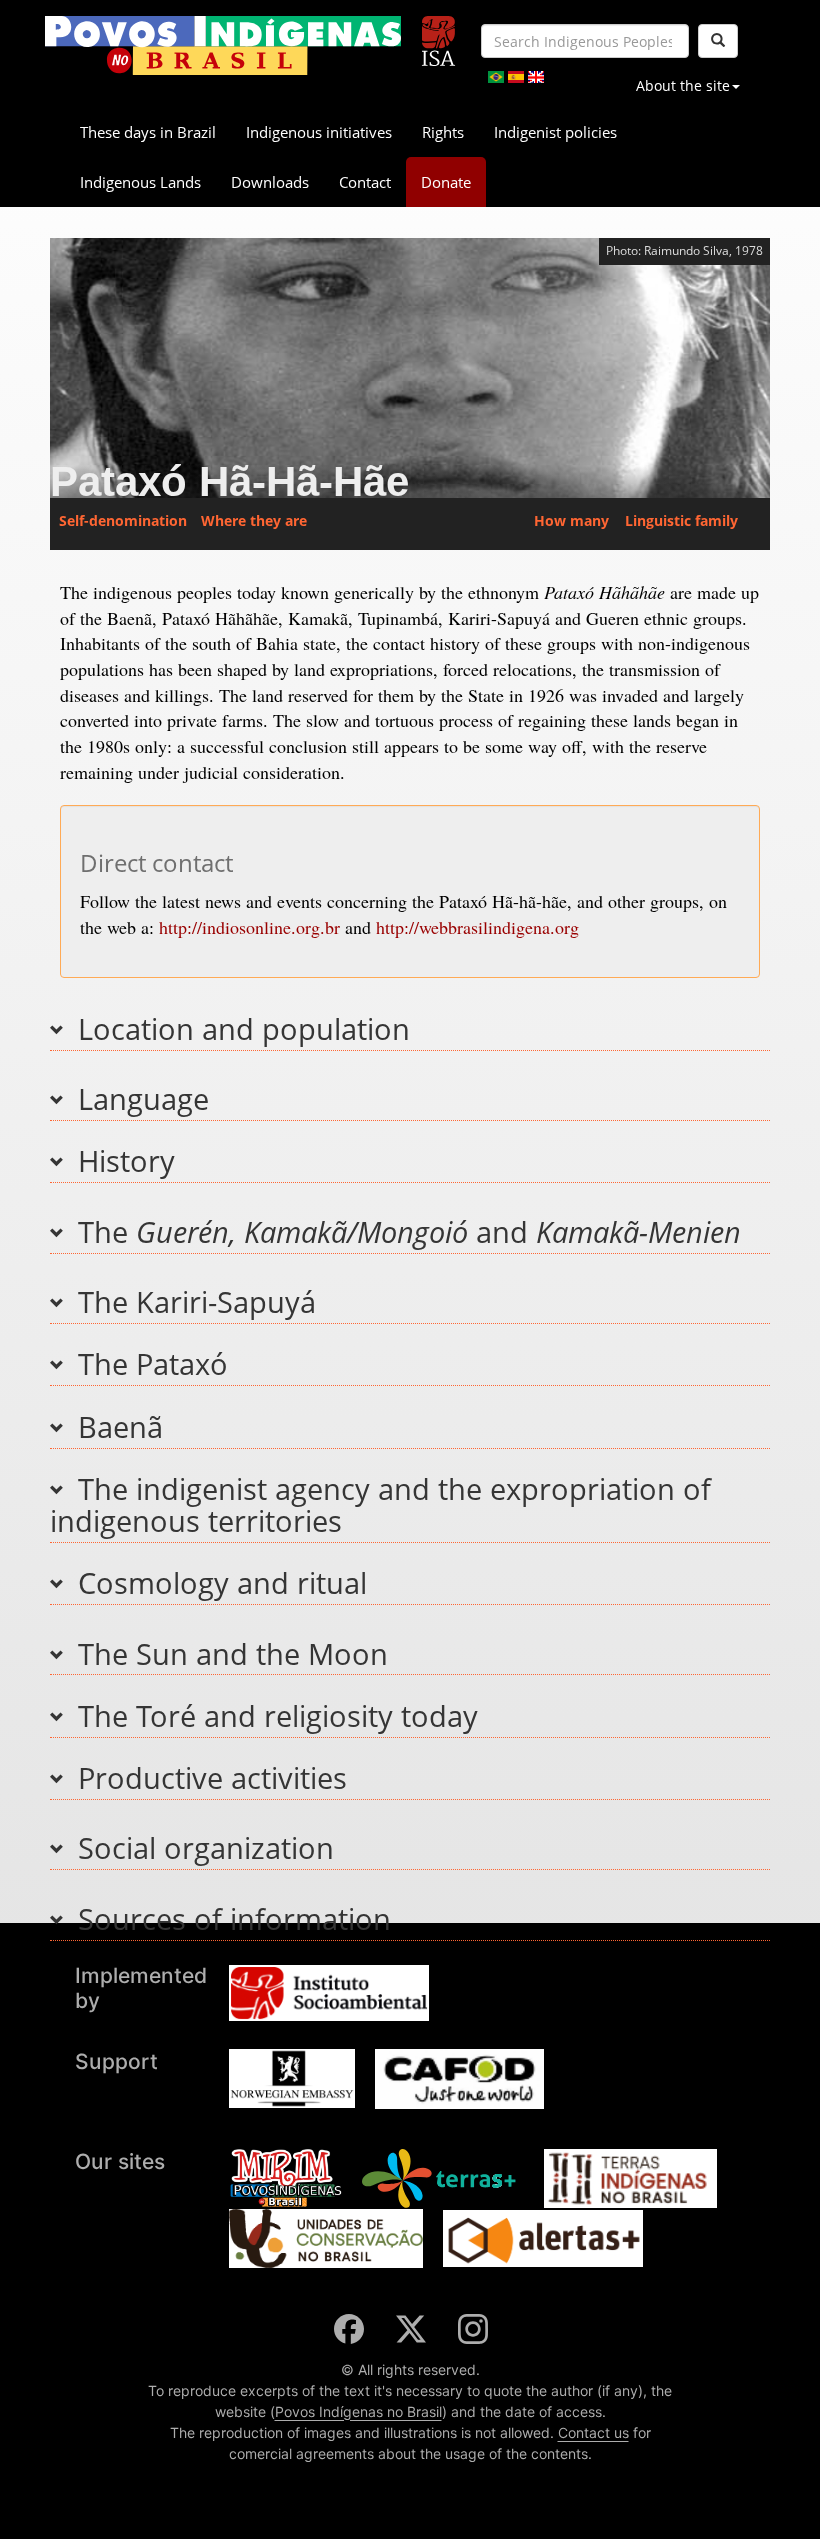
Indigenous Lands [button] (140, 182)
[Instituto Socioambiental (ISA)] (438, 32)
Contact (365, 182)
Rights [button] (443, 132)
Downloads (270, 182)
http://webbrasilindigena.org (477, 927)
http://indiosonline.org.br (249, 927)
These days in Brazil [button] (148, 132)
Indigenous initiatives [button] (319, 132)
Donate (446, 182)
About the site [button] (683, 85)
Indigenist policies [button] (555, 132)
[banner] (223, 45)
